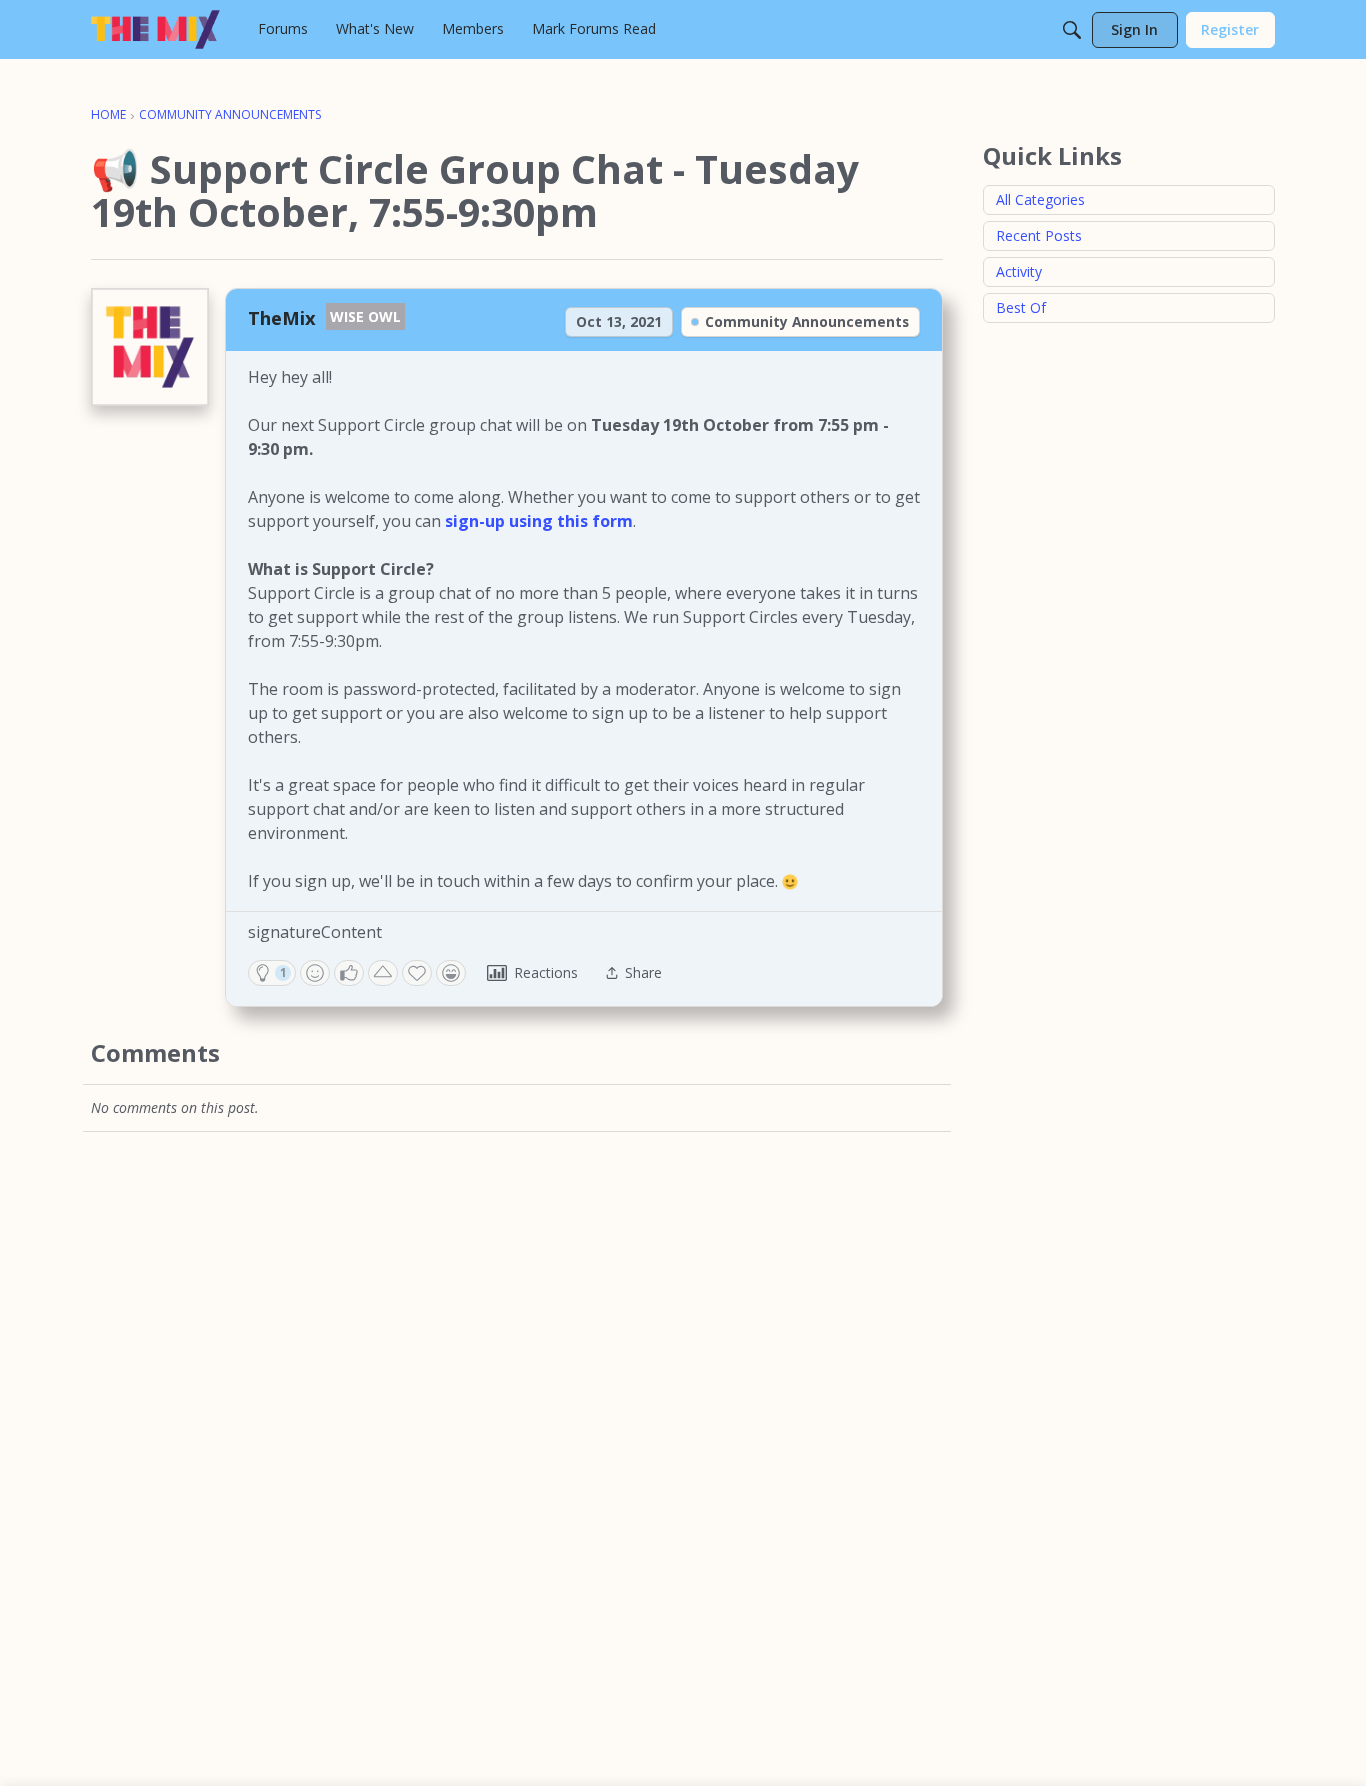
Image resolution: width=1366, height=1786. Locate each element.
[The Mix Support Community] (155, 29)
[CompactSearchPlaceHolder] (1072, 30)
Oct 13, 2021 (619, 321)
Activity (1019, 271)
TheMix (282, 317)
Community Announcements (807, 321)
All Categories (1040, 199)
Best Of (1021, 307)
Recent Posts (1039, 235)
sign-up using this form (539, 521)
